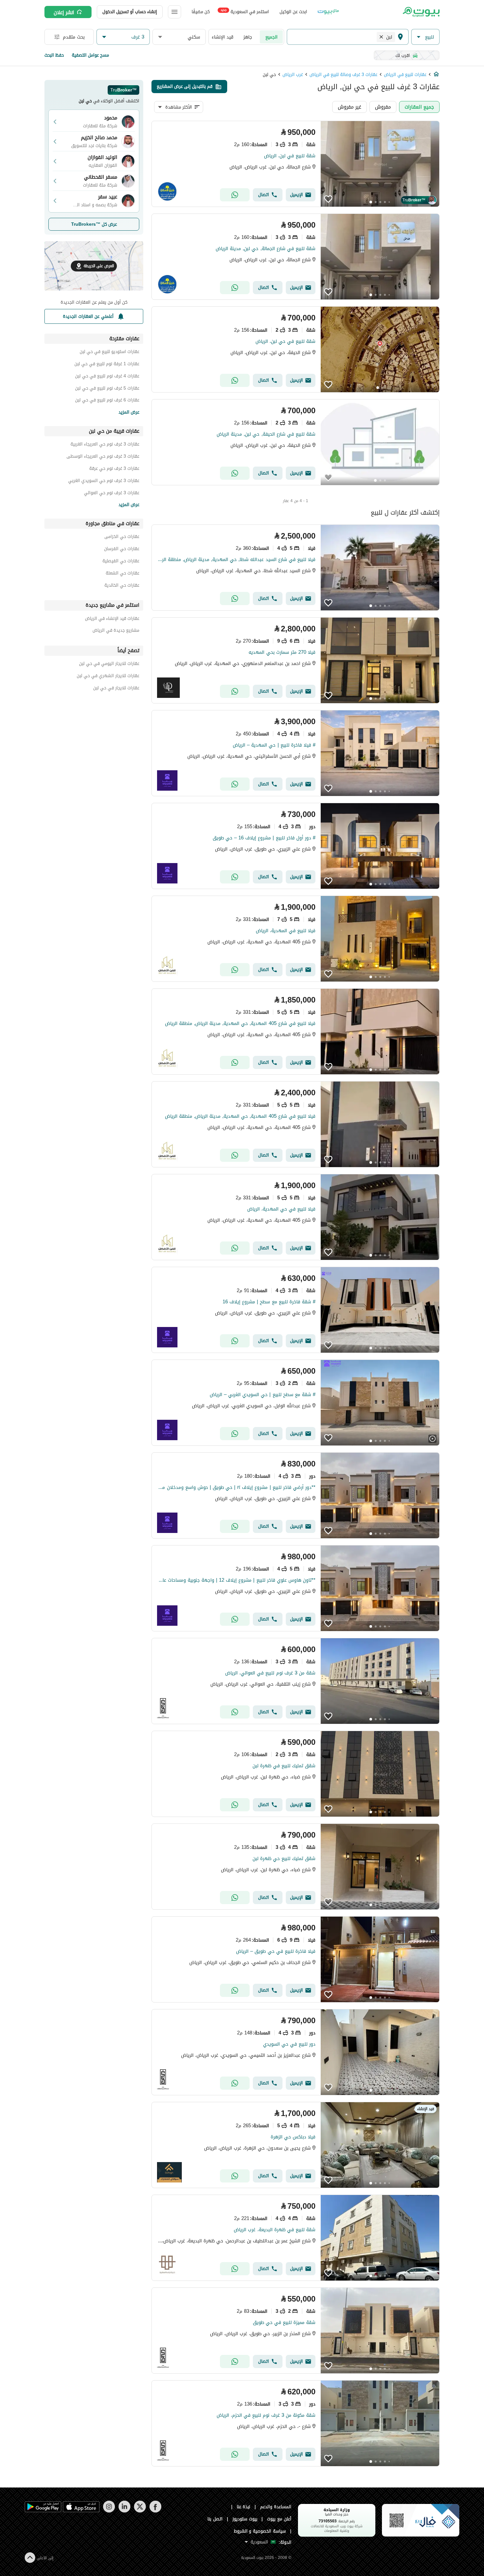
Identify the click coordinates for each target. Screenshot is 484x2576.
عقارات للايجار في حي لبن (116, 689)
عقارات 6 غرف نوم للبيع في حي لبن (107, 401)
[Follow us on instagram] (109, 2511)
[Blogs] (328, 12)
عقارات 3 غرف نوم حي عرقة (114, 469)
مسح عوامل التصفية (90, 55)
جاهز (248, 37)
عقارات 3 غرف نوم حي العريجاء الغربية (105, 445)
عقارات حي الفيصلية (121, 562)
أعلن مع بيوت (279, 2519)
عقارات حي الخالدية (122, 586)
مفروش (383, 107)
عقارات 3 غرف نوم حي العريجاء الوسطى (103, 457)
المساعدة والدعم (276, 2507)
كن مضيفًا (201, 12)
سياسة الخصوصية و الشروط (260, 2531)
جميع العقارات (419, 107)
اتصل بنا (215, 2519)
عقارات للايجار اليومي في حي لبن (109, 664)
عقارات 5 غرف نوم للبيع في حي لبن (107, 389)
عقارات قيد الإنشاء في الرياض (112, 619)
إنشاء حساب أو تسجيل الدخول (130, 12)
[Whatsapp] (235, 195)
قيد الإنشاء (223, 37)
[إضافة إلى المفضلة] (328, 199)
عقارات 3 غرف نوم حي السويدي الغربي (104, 482)
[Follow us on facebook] (155, 2511)
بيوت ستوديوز (245, 2519)
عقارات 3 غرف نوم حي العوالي (112, 494)
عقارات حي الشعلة (122, 574)
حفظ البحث (54, 55)
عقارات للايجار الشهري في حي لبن (108, 677)
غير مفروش (350, 107)
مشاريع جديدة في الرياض (116, 631)
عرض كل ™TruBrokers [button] (94, 224)
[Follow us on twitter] (140, 2511)
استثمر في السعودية (245, 11)
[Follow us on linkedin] (124, 2511)
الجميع (271, 37)
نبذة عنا (244, 2507)
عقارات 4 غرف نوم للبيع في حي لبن (107, 377)
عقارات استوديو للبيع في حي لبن (109, 353)
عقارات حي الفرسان (122, 550)
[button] (425, 37)
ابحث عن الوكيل (293, 12)
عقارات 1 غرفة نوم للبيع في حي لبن (107, 365)
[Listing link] (296, 164)
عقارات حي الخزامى (122, 537)
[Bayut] (421, 12)
